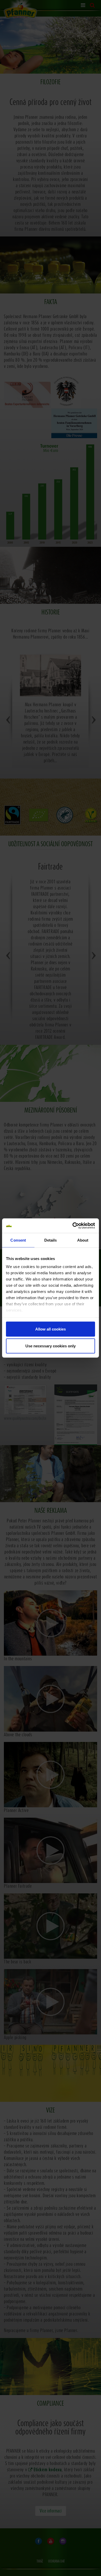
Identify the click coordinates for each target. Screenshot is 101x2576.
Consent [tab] (18, 1240)
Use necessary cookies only (51, 1346)
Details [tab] (51, 1240)
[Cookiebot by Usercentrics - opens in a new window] (73, 1226)
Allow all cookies (51, 1329)
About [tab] (83, 1240)
